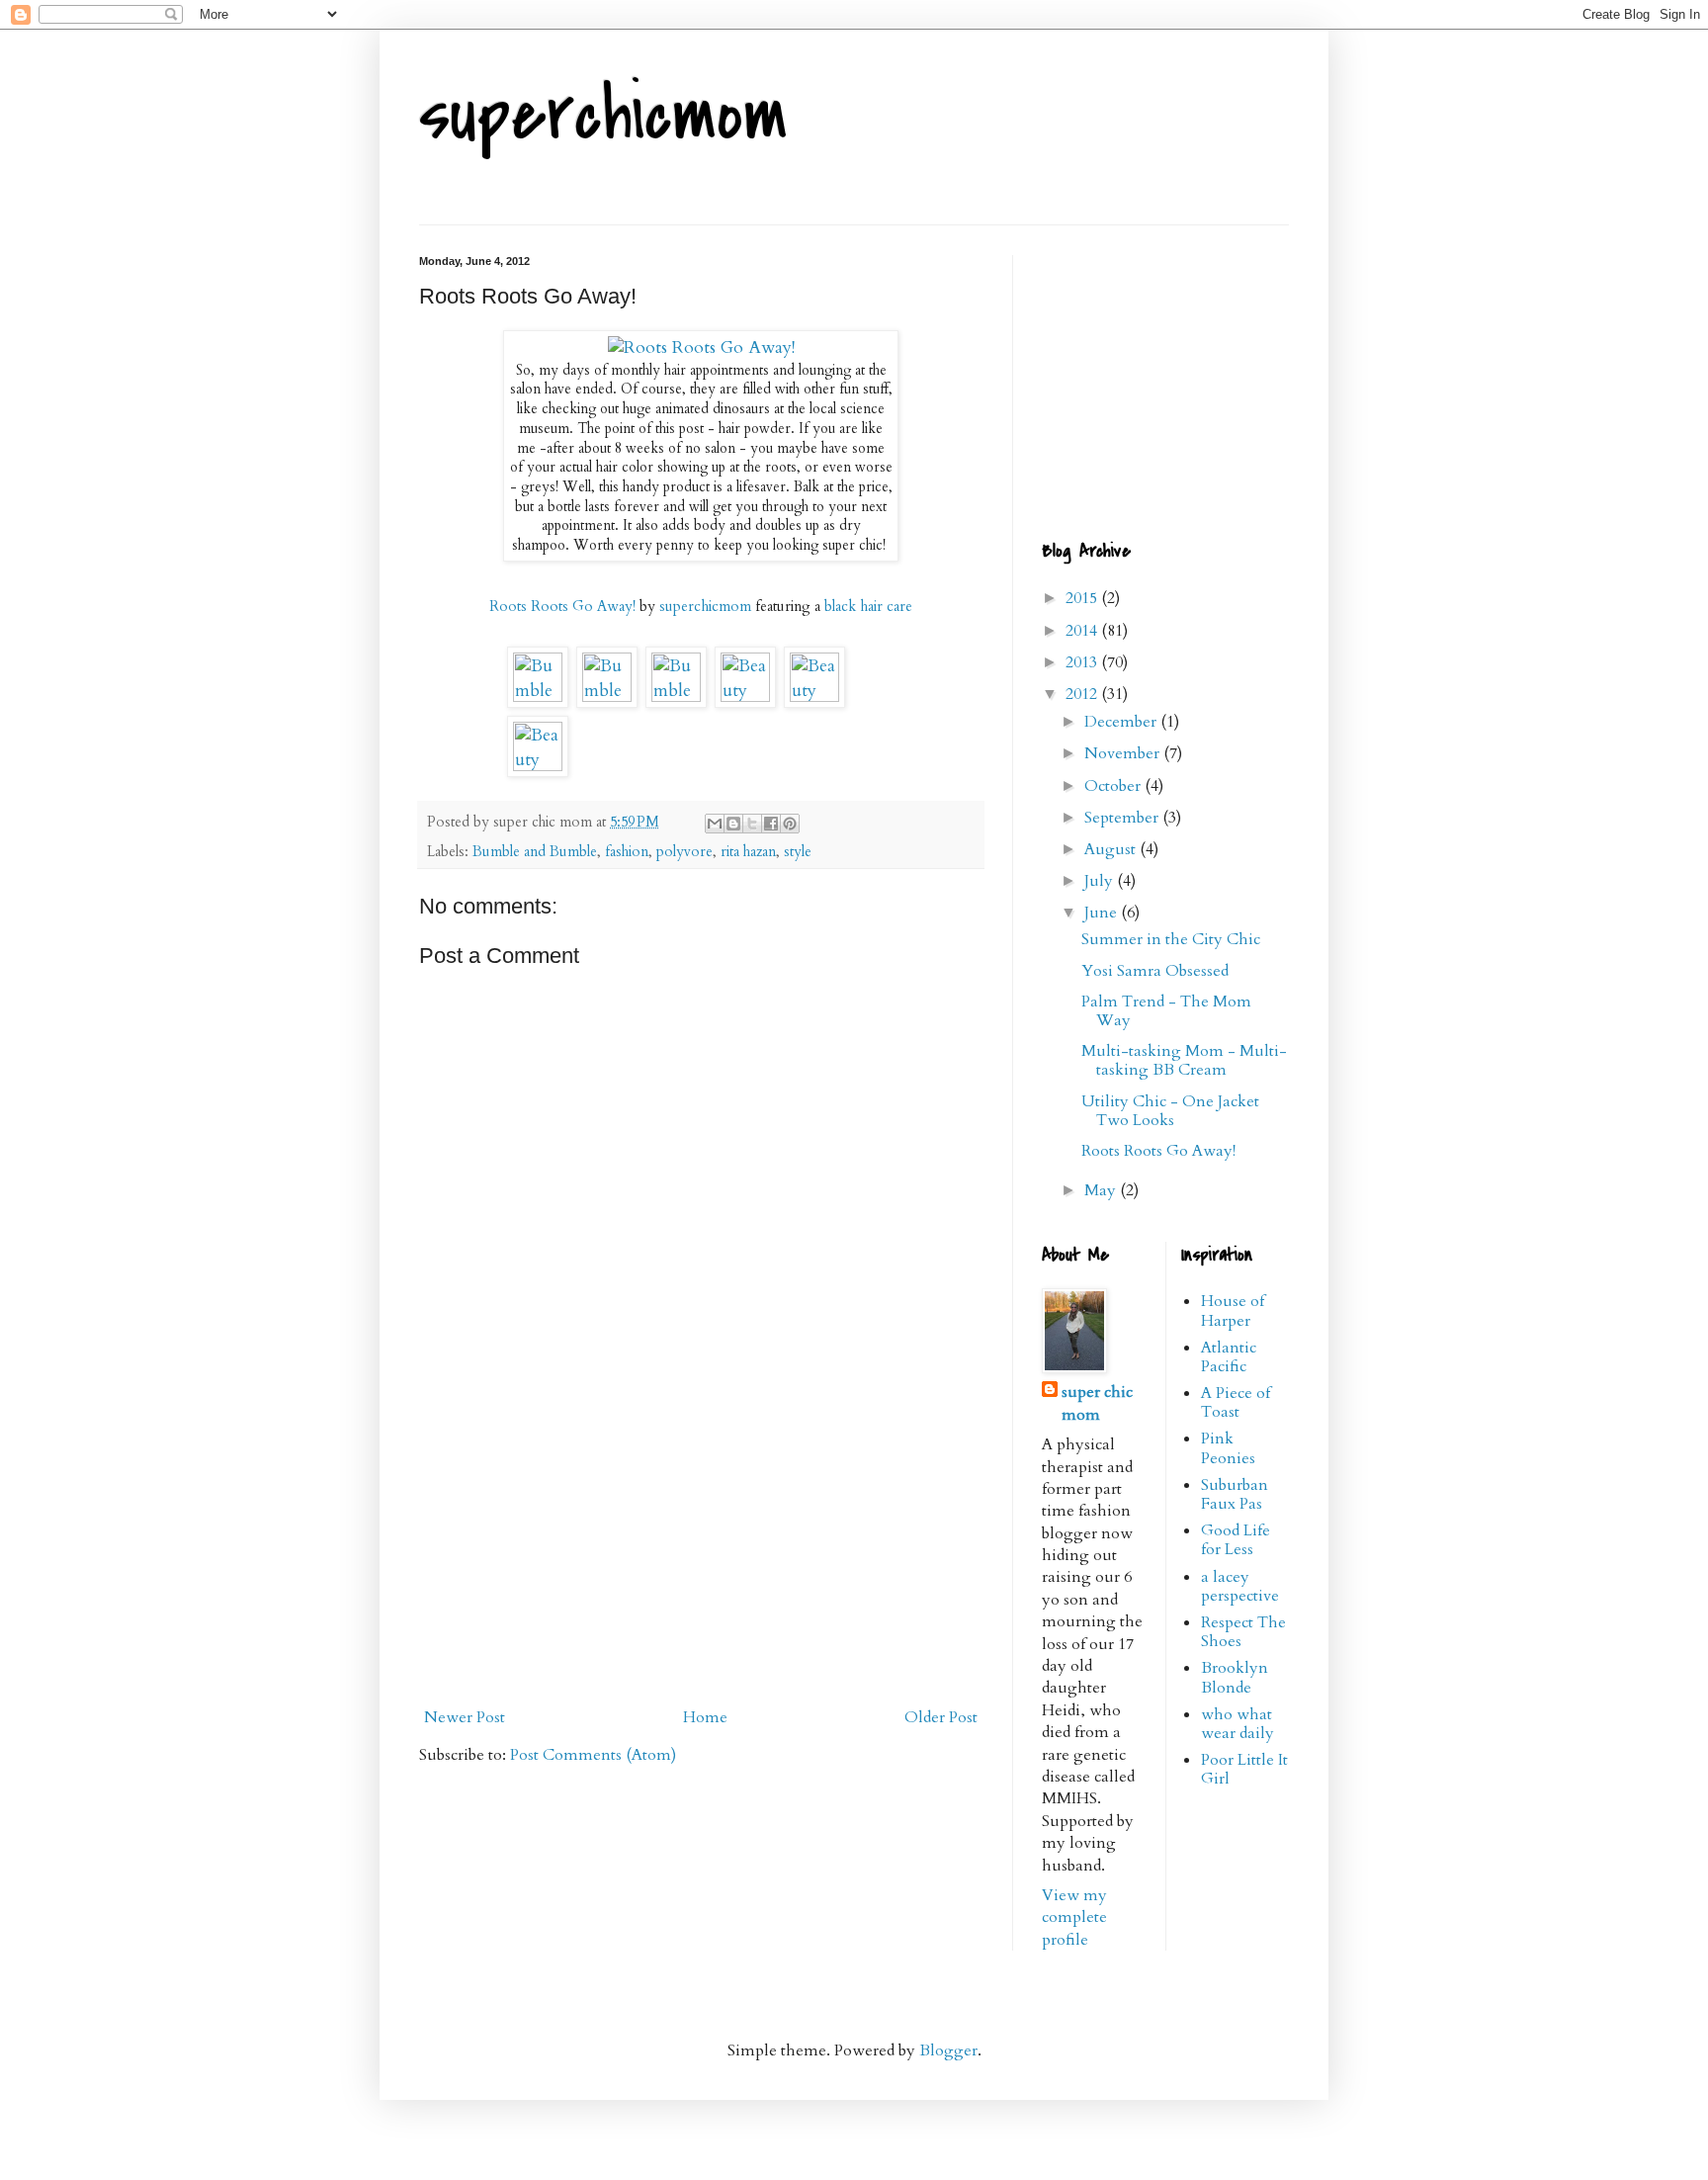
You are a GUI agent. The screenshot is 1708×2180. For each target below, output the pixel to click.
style (798, 852)
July (1101, 881)
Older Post (941, 1717)
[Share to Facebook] (771, 824)
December (1122, 722)
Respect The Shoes (1243, 1632)
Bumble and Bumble (535, 852)
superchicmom (603, 115)
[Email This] (715, 824)
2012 (1083, 694)
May (1102, 1190)
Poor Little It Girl (1244, 1769)
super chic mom (1097, 1403)
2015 (1083, 598)
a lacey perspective (1240, 1586)
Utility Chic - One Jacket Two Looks (1170, 1111)
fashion (627, 852)
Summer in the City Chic (1171, 939)
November (1124, 753)
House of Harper (1233, 1310)
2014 (1083, 631)
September (1123, 818)
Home (705, 1717)
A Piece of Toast (1236, 1402)
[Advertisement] (701, 1551)
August (1112, 849)
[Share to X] (752, 824)
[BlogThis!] (733, 824)
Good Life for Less (1236, 1540)
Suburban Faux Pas (1235, 1494)
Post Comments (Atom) (593, 1755)
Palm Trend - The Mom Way (1166, 1011)
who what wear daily (1238, 1724)
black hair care (868, 606)
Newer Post (465, 1717)
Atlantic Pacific (1229, 1357)
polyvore (684, 852)
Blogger (948, 2050)
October (1114, 786)
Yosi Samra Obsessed (1155, 971)
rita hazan (748, 852)
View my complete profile (1074, 1918)
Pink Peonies (1228, 1448)
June (1103, 913)
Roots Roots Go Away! (562, 606)
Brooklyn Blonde (1235, 1677)
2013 (1083, 662)
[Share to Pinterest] (790, 824)
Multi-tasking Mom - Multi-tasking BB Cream (1184, 1060)
